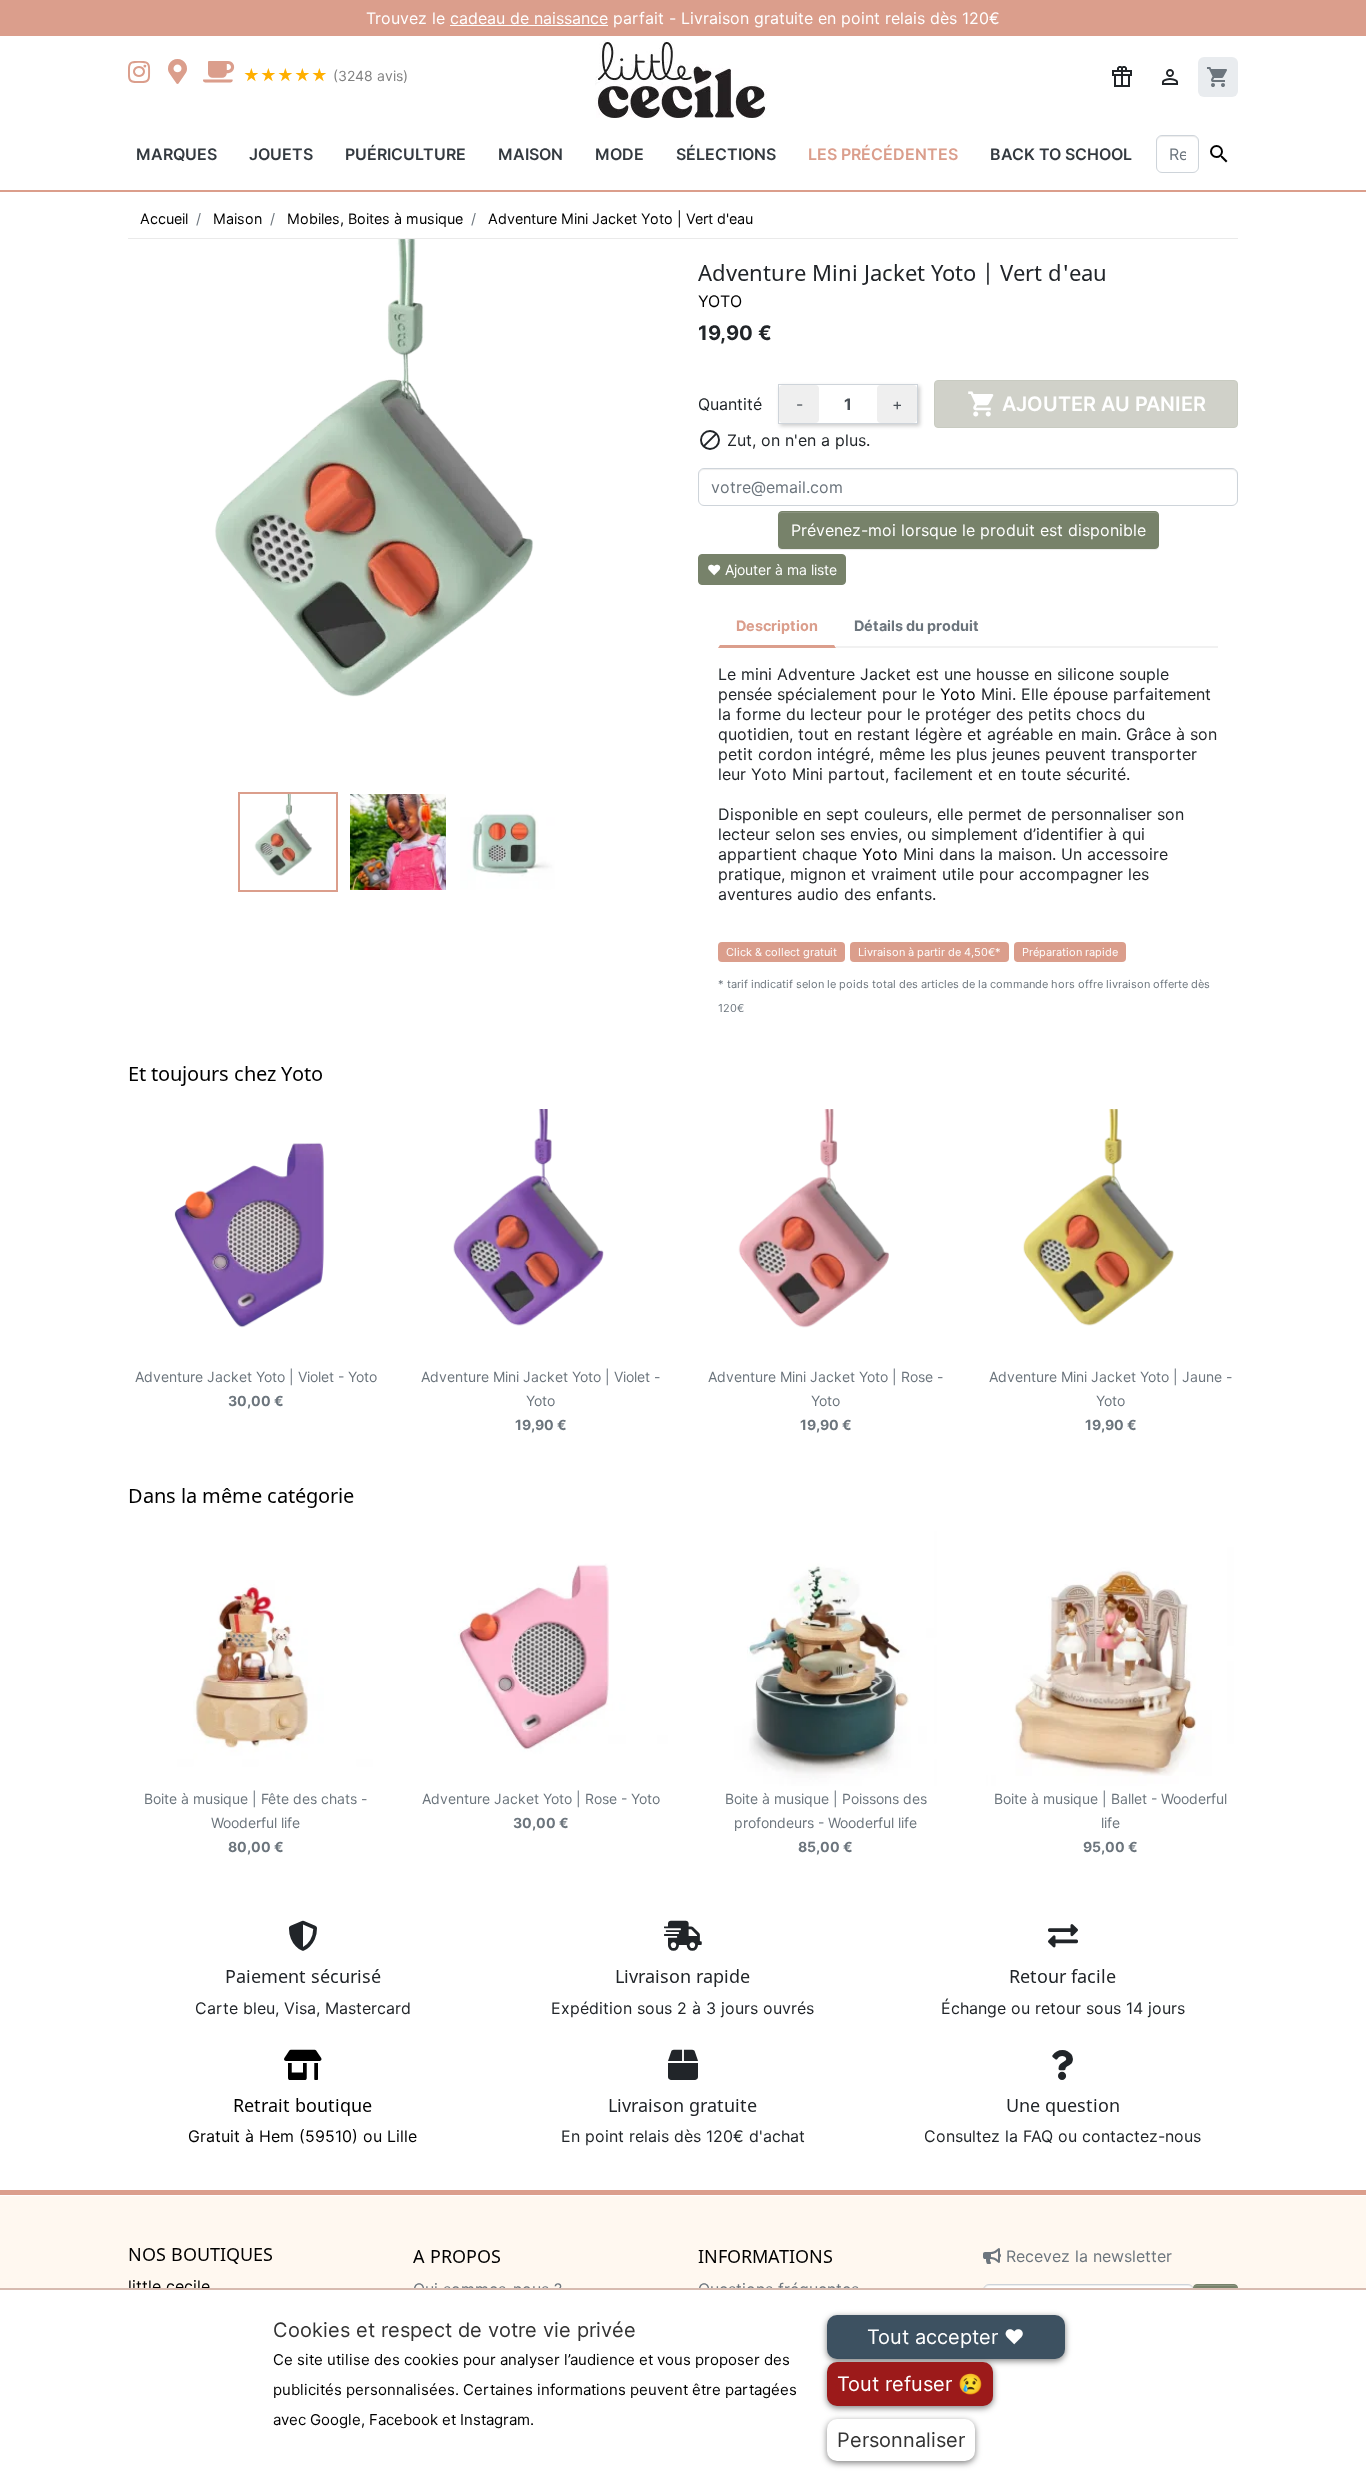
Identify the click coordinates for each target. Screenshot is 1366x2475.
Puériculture (405, 154)
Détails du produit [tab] (916, 625)
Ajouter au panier (1086, 404)
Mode (619, 154)
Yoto (720, 301)
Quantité (730, 404)
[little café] (218, 74)
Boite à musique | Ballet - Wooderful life (1110, 1822)
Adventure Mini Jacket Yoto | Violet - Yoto (540, 1400)
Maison (530, 154)
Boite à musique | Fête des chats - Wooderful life (255, 1822)
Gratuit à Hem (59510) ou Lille (302, 2120)
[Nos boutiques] (183, 74)
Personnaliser (901, 2440)
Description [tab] (777, 625)
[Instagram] (143, 74)
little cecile (169, 2286)
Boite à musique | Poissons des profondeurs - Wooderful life (826, 1822)
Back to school (1061, 154)
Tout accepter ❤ (945, 2337)
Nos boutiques (200, 2255)
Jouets (281, 154)
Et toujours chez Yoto (225, 1073)
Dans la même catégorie (241, 1495)
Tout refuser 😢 (910, 2384)
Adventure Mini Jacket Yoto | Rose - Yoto (825, 1400)
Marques (176, 154)
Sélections (726, 154)
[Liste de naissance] (1122, 75)
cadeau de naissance (529, 18)
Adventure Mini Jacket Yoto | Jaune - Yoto (1110, 1400)
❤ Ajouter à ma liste (772, 569)
